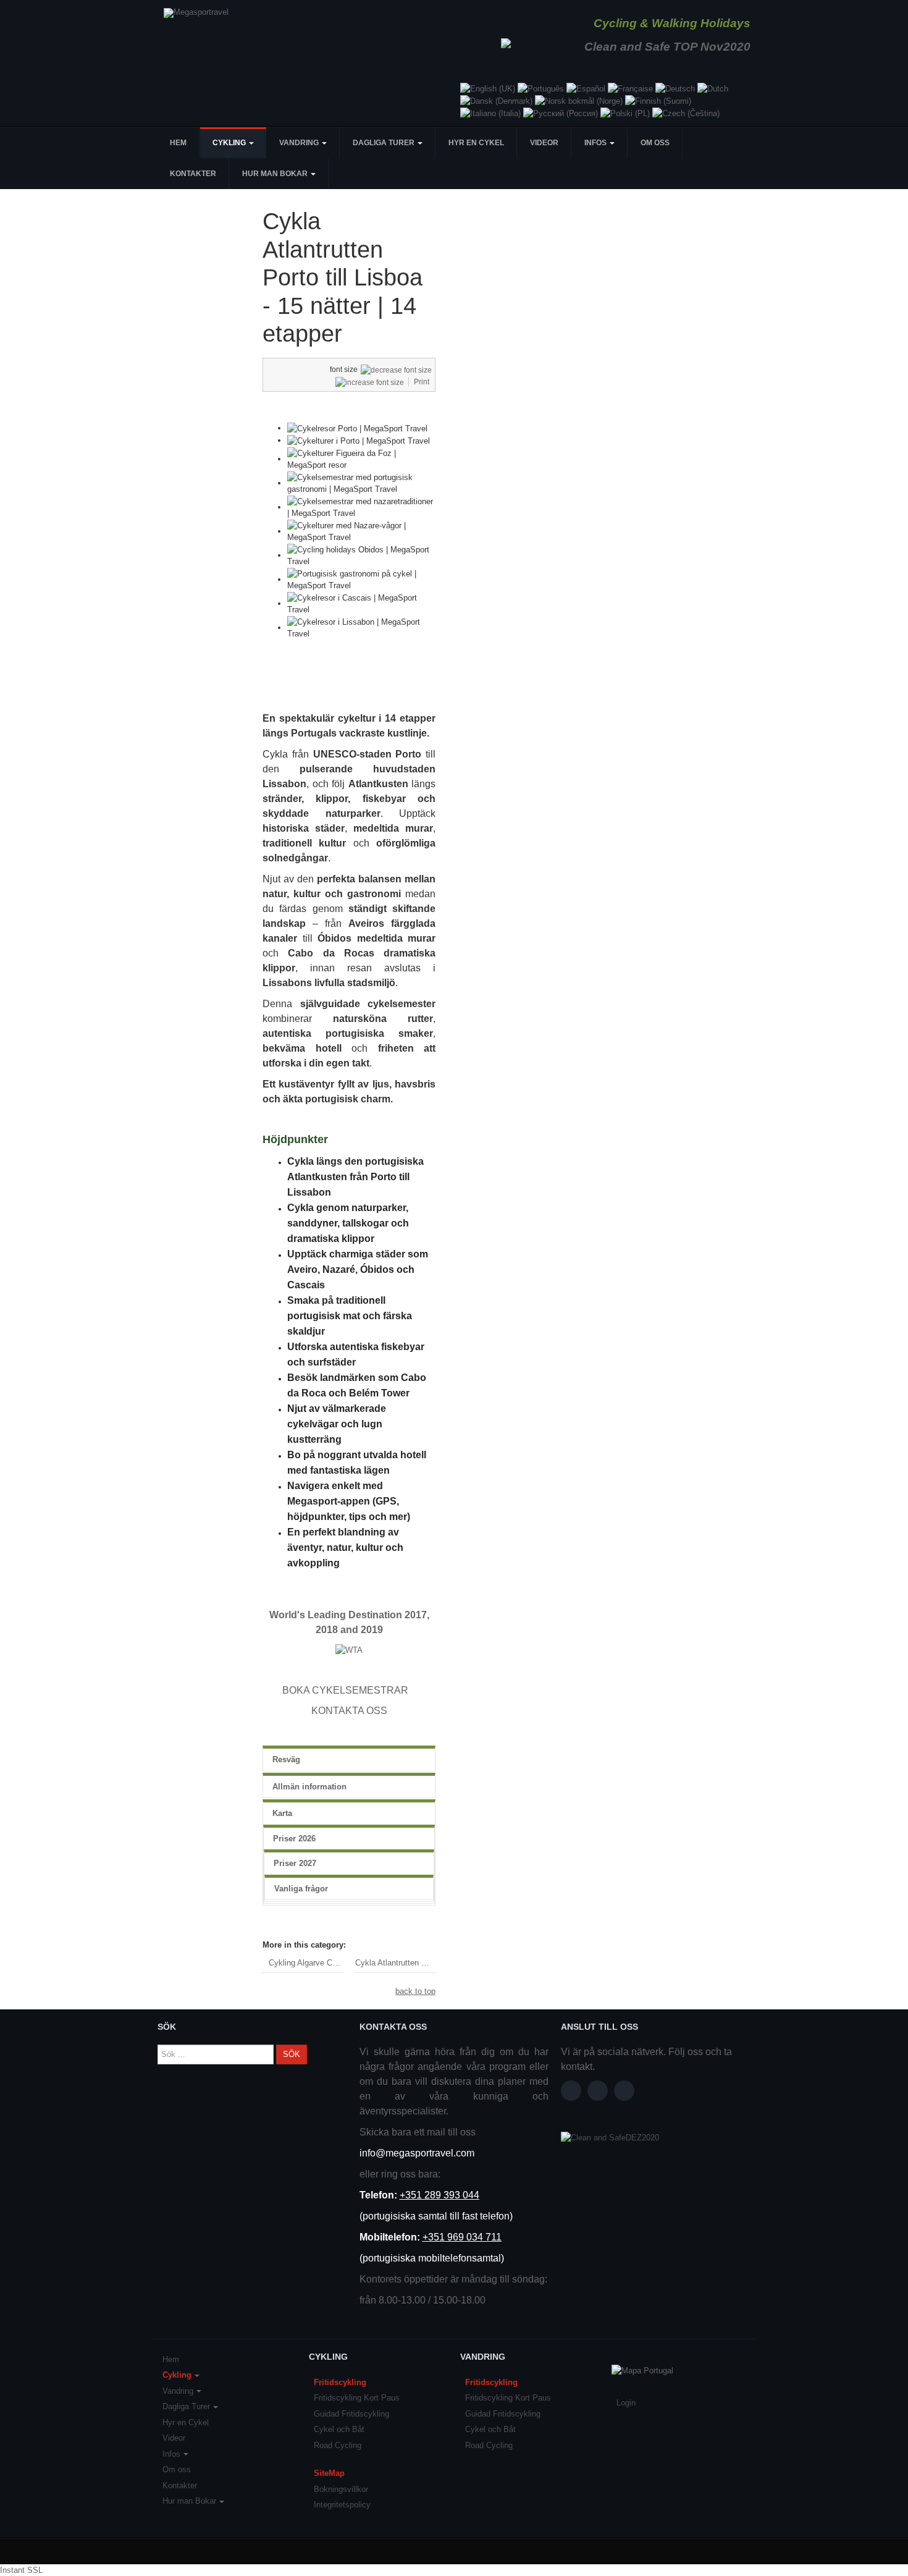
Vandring (300, 143)
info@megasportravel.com (417, 2153)
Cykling (230, 143)
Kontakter (193, 174)
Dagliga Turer (385, 143)
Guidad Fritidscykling (351, 2414)
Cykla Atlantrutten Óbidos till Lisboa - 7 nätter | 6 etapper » (395, 1963)
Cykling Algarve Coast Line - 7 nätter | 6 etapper (306, 1963)
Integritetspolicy (342, 2505)
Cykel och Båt (339, 2429)
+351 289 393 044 (439, 2195)
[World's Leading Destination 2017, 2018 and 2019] (349, 1649)
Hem (178, 143)
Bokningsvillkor (341, 2489)
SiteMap (329, 2473)
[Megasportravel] (196, 13)
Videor (544, 143)
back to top (415, 1991)
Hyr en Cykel (476, 143)
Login (626, 2403)
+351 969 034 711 (462, 2237)
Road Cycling (338, 2445)
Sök (292, 2054)
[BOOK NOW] (419, 1690)
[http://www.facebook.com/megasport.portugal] (571, 2091)
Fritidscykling (340, 2382)
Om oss (655, 143)
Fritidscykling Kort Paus (357, 2398)
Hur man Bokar (276, 174)
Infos (596, 143)
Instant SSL (21, 2570)
